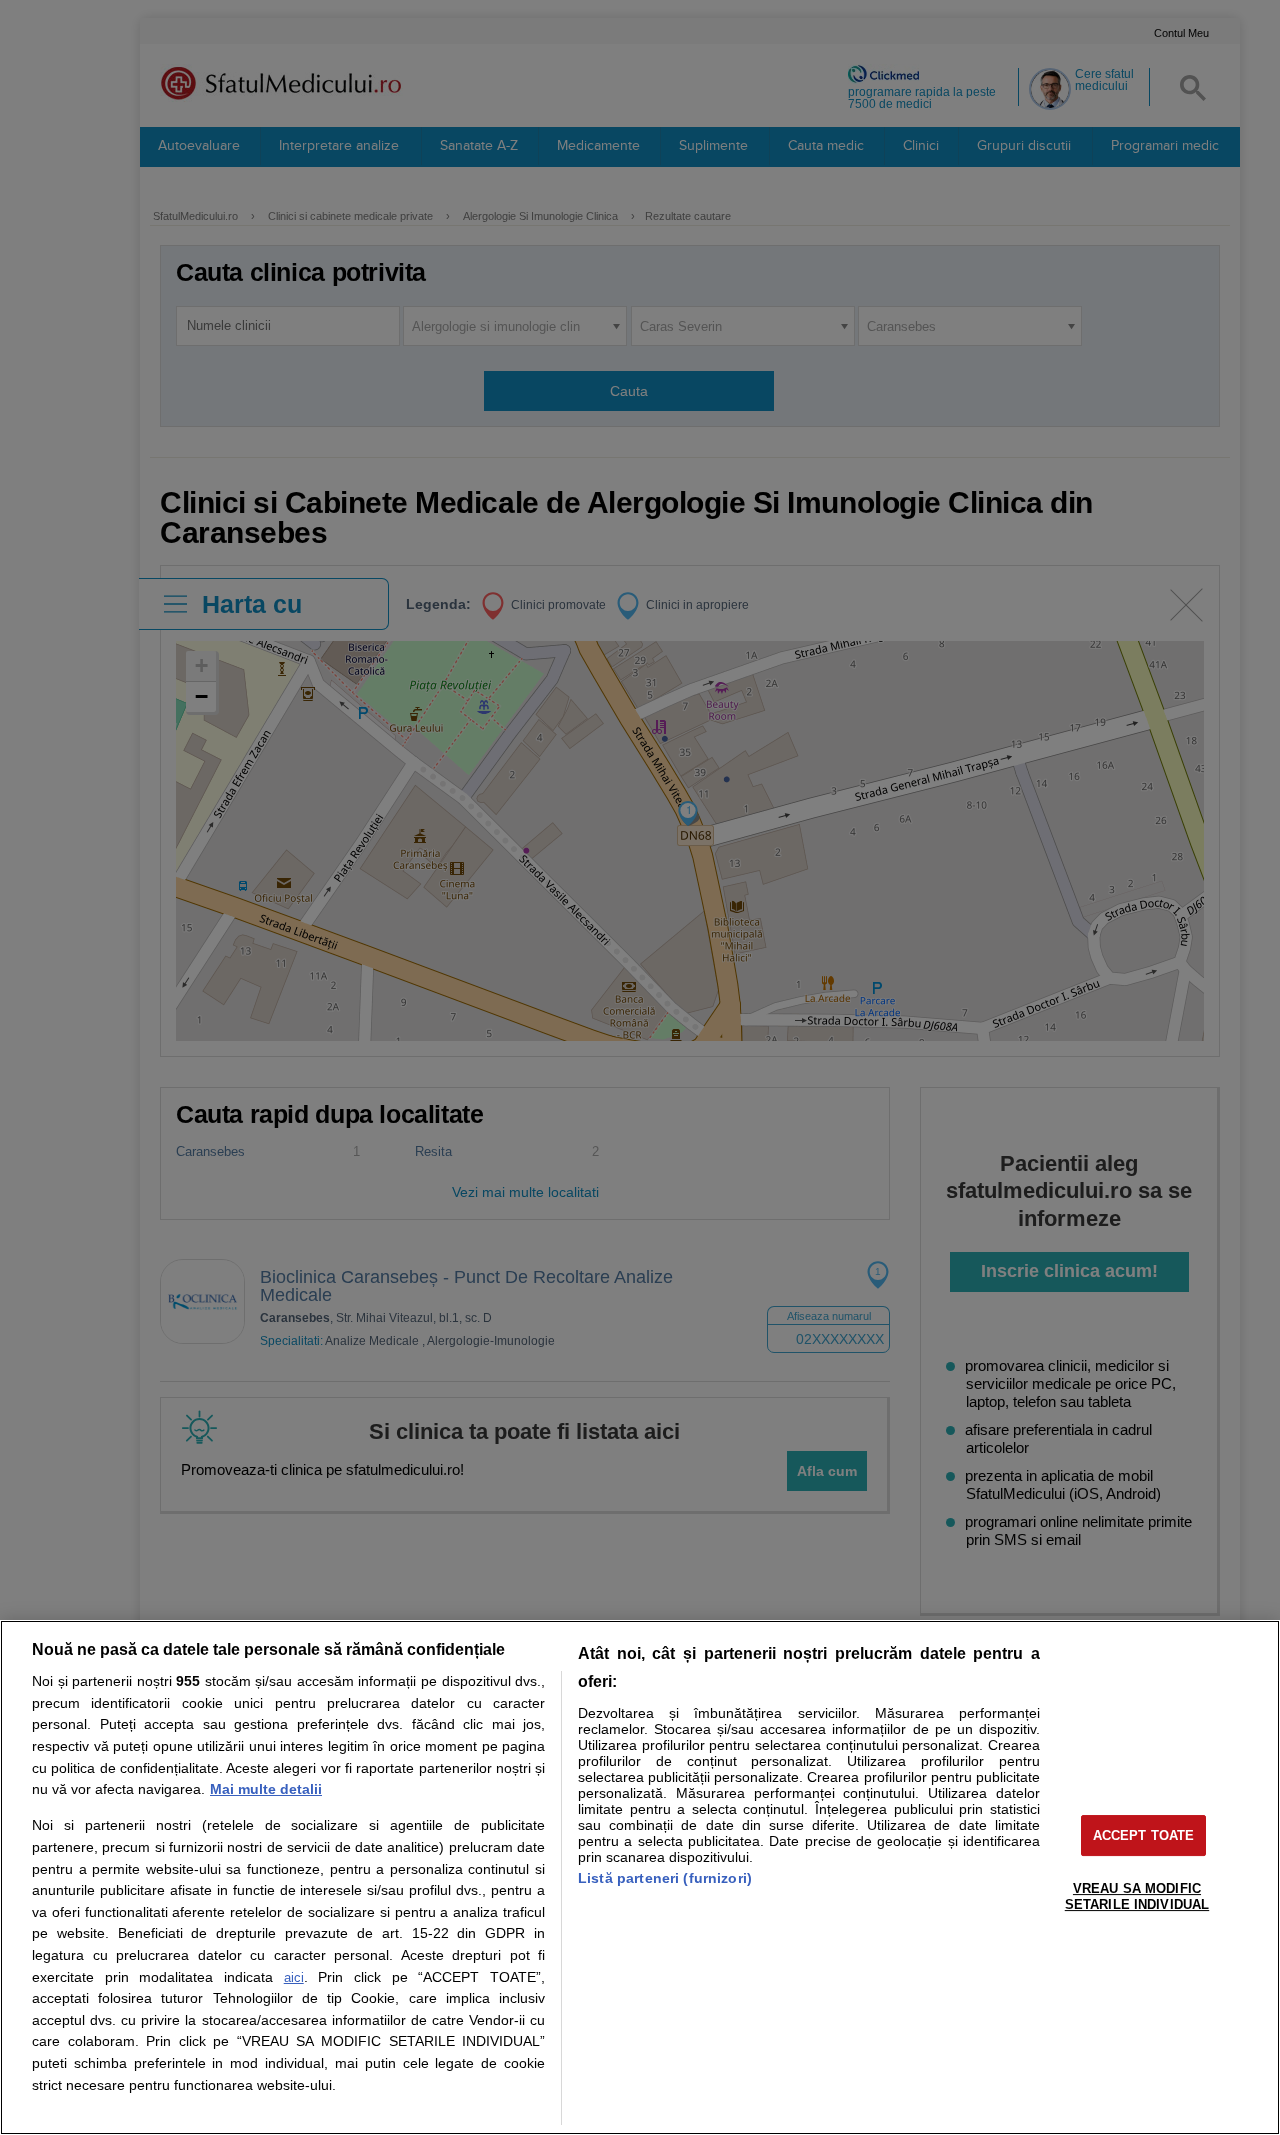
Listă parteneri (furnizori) (665, 1878)
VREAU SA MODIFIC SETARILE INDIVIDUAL (1137, 1896)
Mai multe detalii (266, 1789)
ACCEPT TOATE (1144, 1835)
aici (294, 1977)
